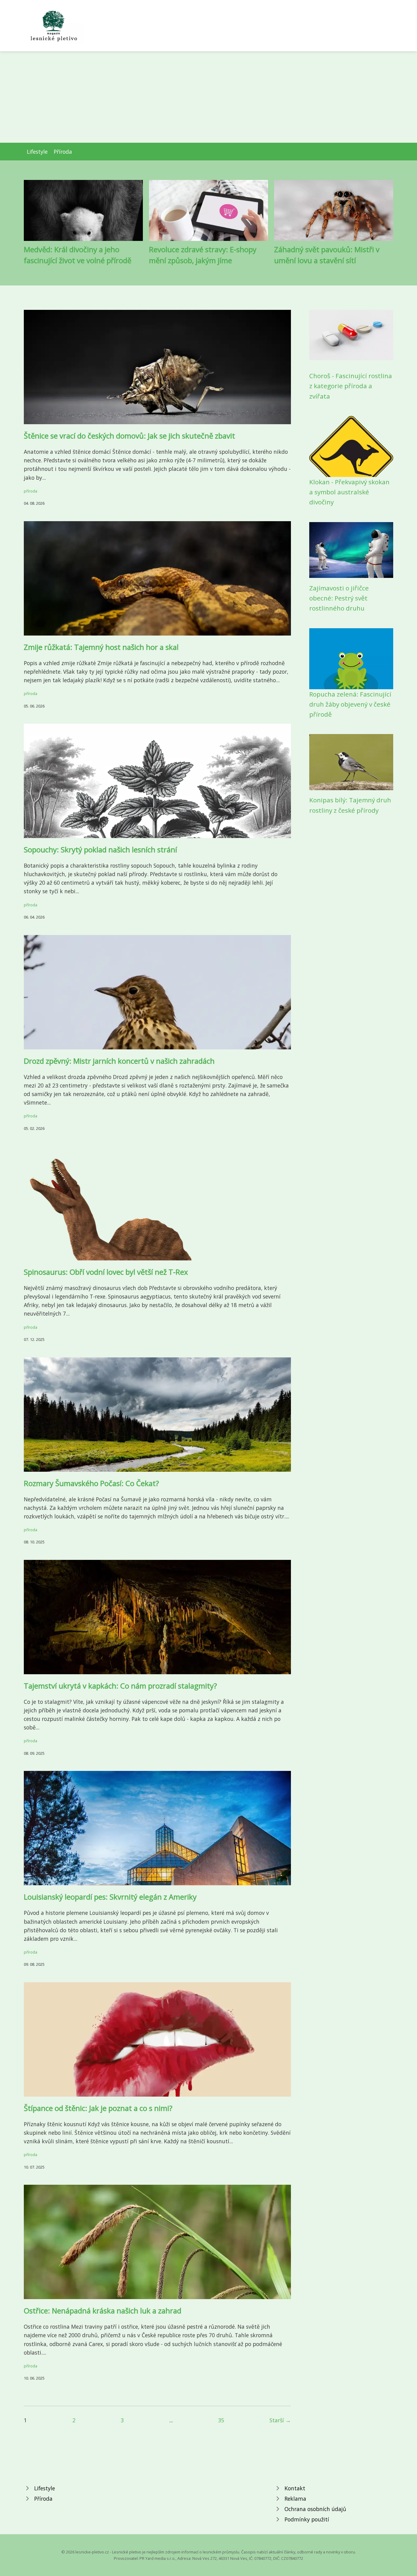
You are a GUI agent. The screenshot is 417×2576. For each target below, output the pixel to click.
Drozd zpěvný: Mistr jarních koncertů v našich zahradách (119, 1061)
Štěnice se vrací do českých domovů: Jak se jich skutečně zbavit (129, 436)
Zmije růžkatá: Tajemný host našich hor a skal (101, 647)
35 (221, 2420)
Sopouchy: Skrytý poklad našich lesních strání (100, 849)
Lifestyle (37, 152)
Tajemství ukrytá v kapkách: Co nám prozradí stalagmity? (120, 1686)
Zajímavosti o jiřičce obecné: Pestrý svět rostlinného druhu (339, 598)
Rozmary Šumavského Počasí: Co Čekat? (91, 1483)
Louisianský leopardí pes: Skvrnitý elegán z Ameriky (110, 1897)
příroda (31, 491)
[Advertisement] (209, 97)
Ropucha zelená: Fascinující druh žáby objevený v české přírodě (350, 704)
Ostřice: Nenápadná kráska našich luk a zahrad (103, 2311)
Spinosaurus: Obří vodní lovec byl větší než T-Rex (106, 1272)
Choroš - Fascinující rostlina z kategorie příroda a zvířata (351, 386)
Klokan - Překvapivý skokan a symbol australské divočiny (349, 492)
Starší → (280, 2420)
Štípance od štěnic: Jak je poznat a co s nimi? (98, 2108)
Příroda (63, 152)
